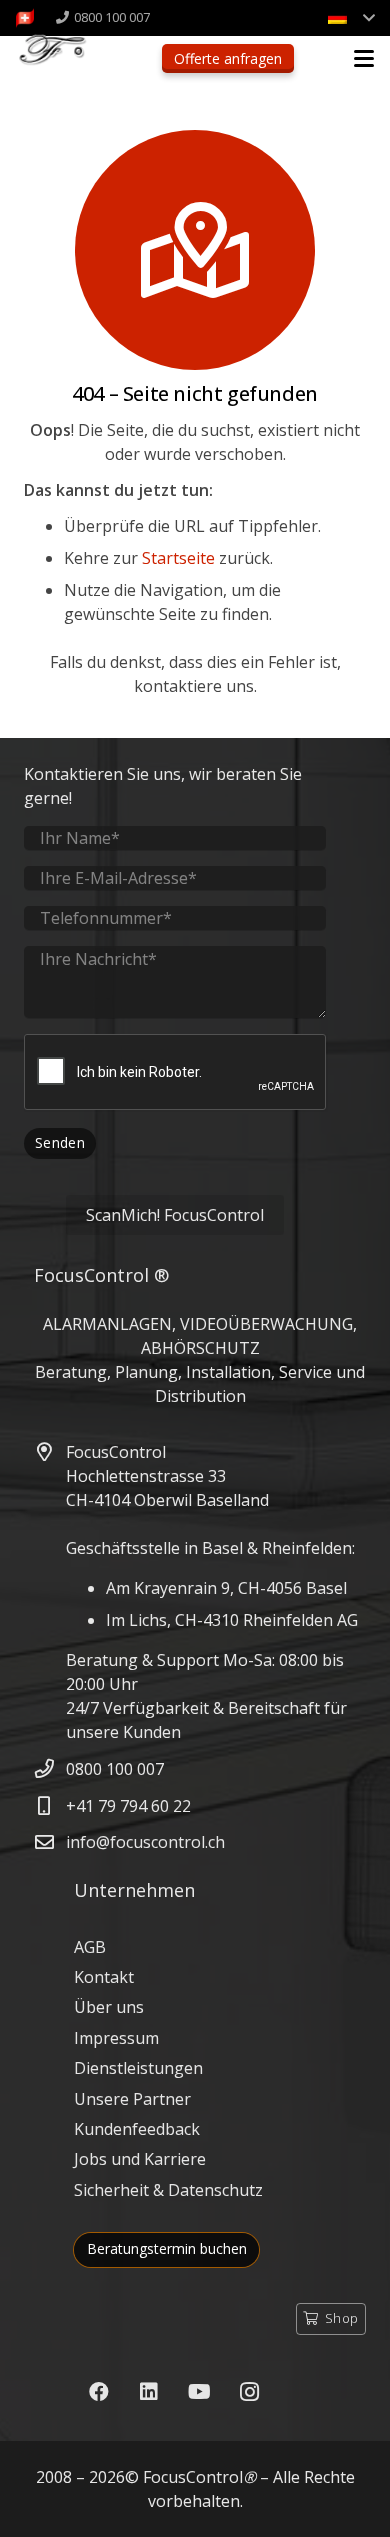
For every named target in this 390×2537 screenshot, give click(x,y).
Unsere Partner (132, 2099)
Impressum (116, 2038)
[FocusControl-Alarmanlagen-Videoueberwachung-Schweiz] (25, 18)
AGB (90, 1947)
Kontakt (104, 1977)
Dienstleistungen (138, 2068)
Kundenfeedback (137, 2129)
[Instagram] (249, 2392)
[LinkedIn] (149, 2392)
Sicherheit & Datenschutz (168, 2190)
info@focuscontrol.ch (145, 1842)
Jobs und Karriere (140, 2159)
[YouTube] (199, 2392)
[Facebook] (99, 2392)
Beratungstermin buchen (167, 2248)
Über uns (109, 2007)
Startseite (178, 558)
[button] (351, 18)
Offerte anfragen (228, 58)
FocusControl (193, 2477)
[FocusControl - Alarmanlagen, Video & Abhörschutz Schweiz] (65, 60)
